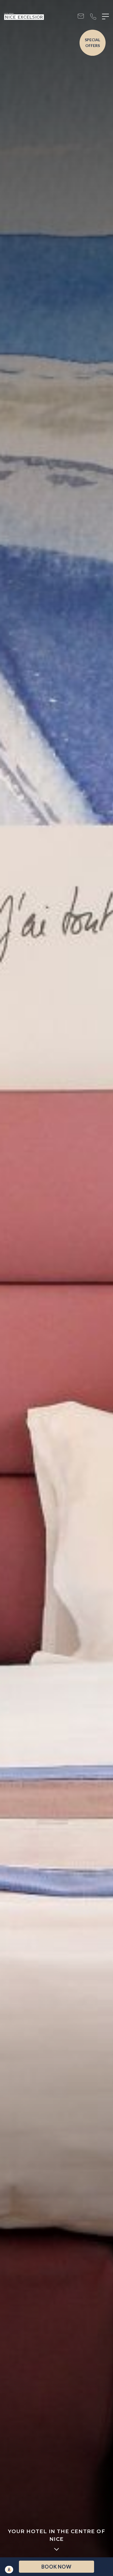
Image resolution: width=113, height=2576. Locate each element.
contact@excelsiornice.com (81, 17)
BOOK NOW (56, 2567)
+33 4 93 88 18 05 (93, 17)
